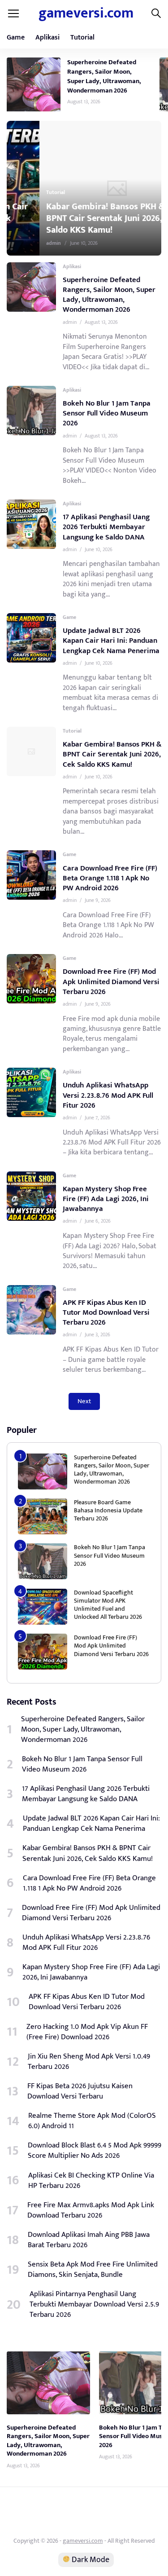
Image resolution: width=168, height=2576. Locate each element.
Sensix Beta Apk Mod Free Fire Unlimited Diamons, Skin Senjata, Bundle (93, 2270)
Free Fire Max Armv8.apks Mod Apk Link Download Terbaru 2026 (91, 2210)
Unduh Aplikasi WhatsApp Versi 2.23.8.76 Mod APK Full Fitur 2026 (108, 1095)
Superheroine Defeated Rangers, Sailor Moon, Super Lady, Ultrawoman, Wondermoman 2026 (104, 76)
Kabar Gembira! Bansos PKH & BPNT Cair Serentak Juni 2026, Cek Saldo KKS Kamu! (80, 218)
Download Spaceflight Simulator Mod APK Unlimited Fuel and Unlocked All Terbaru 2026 (108, 1605)
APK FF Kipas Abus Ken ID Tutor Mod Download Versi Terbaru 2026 (106, 1312)
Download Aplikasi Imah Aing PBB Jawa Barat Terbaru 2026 (89, 2240)
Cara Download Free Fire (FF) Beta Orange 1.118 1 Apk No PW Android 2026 (110, 878)
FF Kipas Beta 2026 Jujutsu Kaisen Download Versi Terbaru (80, 2091)
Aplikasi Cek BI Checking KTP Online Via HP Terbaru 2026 (91, 2181)
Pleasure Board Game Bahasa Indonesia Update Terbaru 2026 (108, 1510)
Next (84, 1401)
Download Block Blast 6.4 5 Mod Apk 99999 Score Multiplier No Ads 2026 (95, 2151)
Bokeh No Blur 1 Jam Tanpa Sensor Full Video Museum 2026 (107, 413)
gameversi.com (86, 13)
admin (21, 243)
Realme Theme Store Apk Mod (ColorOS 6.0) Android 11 (92, 2121)
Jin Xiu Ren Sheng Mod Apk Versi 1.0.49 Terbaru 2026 (89, 2062)
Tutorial (82, 38)
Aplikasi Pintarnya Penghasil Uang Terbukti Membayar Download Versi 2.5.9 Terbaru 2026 (94, 2304)
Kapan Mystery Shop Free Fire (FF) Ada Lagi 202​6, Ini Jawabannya (106, 1199)
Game (16, 38)
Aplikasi (47, 38)
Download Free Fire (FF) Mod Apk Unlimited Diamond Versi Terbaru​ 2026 (111, 981)
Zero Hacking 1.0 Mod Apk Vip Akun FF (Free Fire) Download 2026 (87, 2032)
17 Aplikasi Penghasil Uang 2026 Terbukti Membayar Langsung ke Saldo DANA (106, 527)
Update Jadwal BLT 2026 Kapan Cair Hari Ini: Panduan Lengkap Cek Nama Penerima (111, 641)
